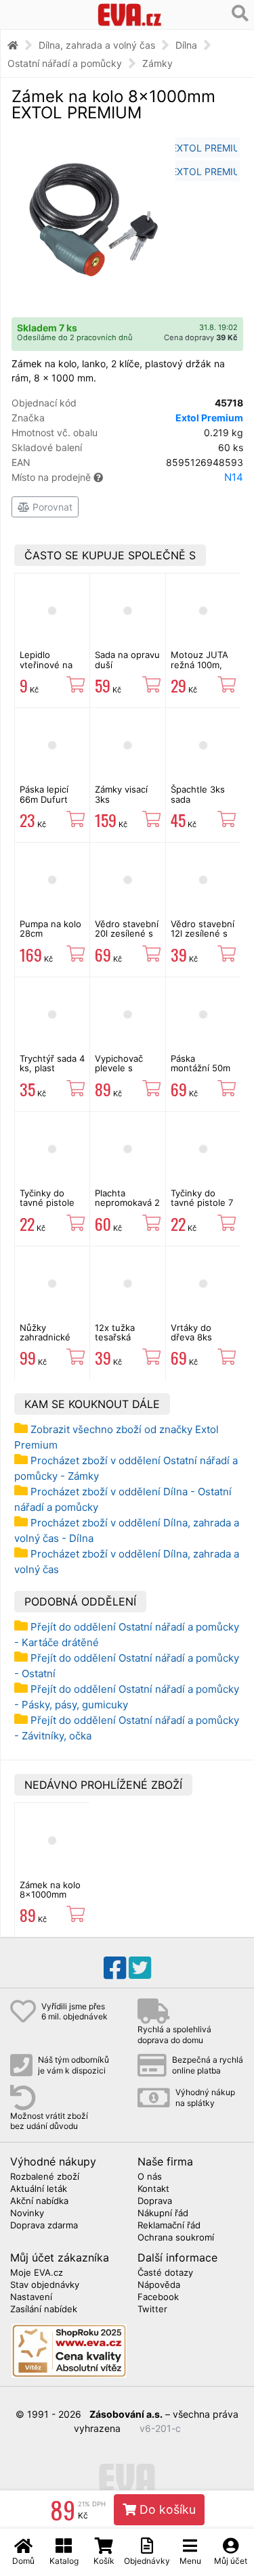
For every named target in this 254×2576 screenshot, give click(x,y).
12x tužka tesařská (115, 1332)
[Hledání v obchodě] (240, 14)
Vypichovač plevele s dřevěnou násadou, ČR (121, 1073)
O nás (150, 2177)
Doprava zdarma (44, 2226)
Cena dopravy (201, 337)
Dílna (186, 45)
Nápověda (159, 2285)
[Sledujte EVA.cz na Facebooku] (115, 1968)
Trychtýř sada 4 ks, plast (52, 1063)
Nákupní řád (163, 2214)
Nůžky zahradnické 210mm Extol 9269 (46, 1342)
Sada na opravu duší (127, 659)
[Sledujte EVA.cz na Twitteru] (140, 1968)
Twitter (152, 2310)
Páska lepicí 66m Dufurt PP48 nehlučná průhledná (51, 804)
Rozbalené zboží (45, 2177)
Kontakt (153, 2189)
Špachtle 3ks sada (198, 794)
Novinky (27, 2214)
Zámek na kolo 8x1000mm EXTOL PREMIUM (50, 1899)
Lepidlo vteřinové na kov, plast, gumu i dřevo (47, 669)
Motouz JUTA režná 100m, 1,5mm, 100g (199, 664)
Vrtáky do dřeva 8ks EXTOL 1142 (195, 1337)
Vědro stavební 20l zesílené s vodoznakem (127, 934)
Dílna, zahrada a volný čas (97, 45)
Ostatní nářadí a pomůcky (65, 63)
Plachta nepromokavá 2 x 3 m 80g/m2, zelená (127, 1208)
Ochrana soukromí (176, 2238)
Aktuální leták (39, 2189)
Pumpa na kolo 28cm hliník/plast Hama (50, 938)
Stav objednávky (45, 2285)
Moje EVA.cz (37, 2273)
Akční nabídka (39, 2201)
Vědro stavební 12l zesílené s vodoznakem (203, 934)
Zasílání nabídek (44, 2310)
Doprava (155, 2201)
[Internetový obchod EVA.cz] (129, 15)
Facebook (158, 2297)
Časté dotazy (165, 2273)
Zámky (157, 63)
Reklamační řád (169, 2226)
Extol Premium (209, 418)
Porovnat (51, 507)
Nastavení (31, 2297)
